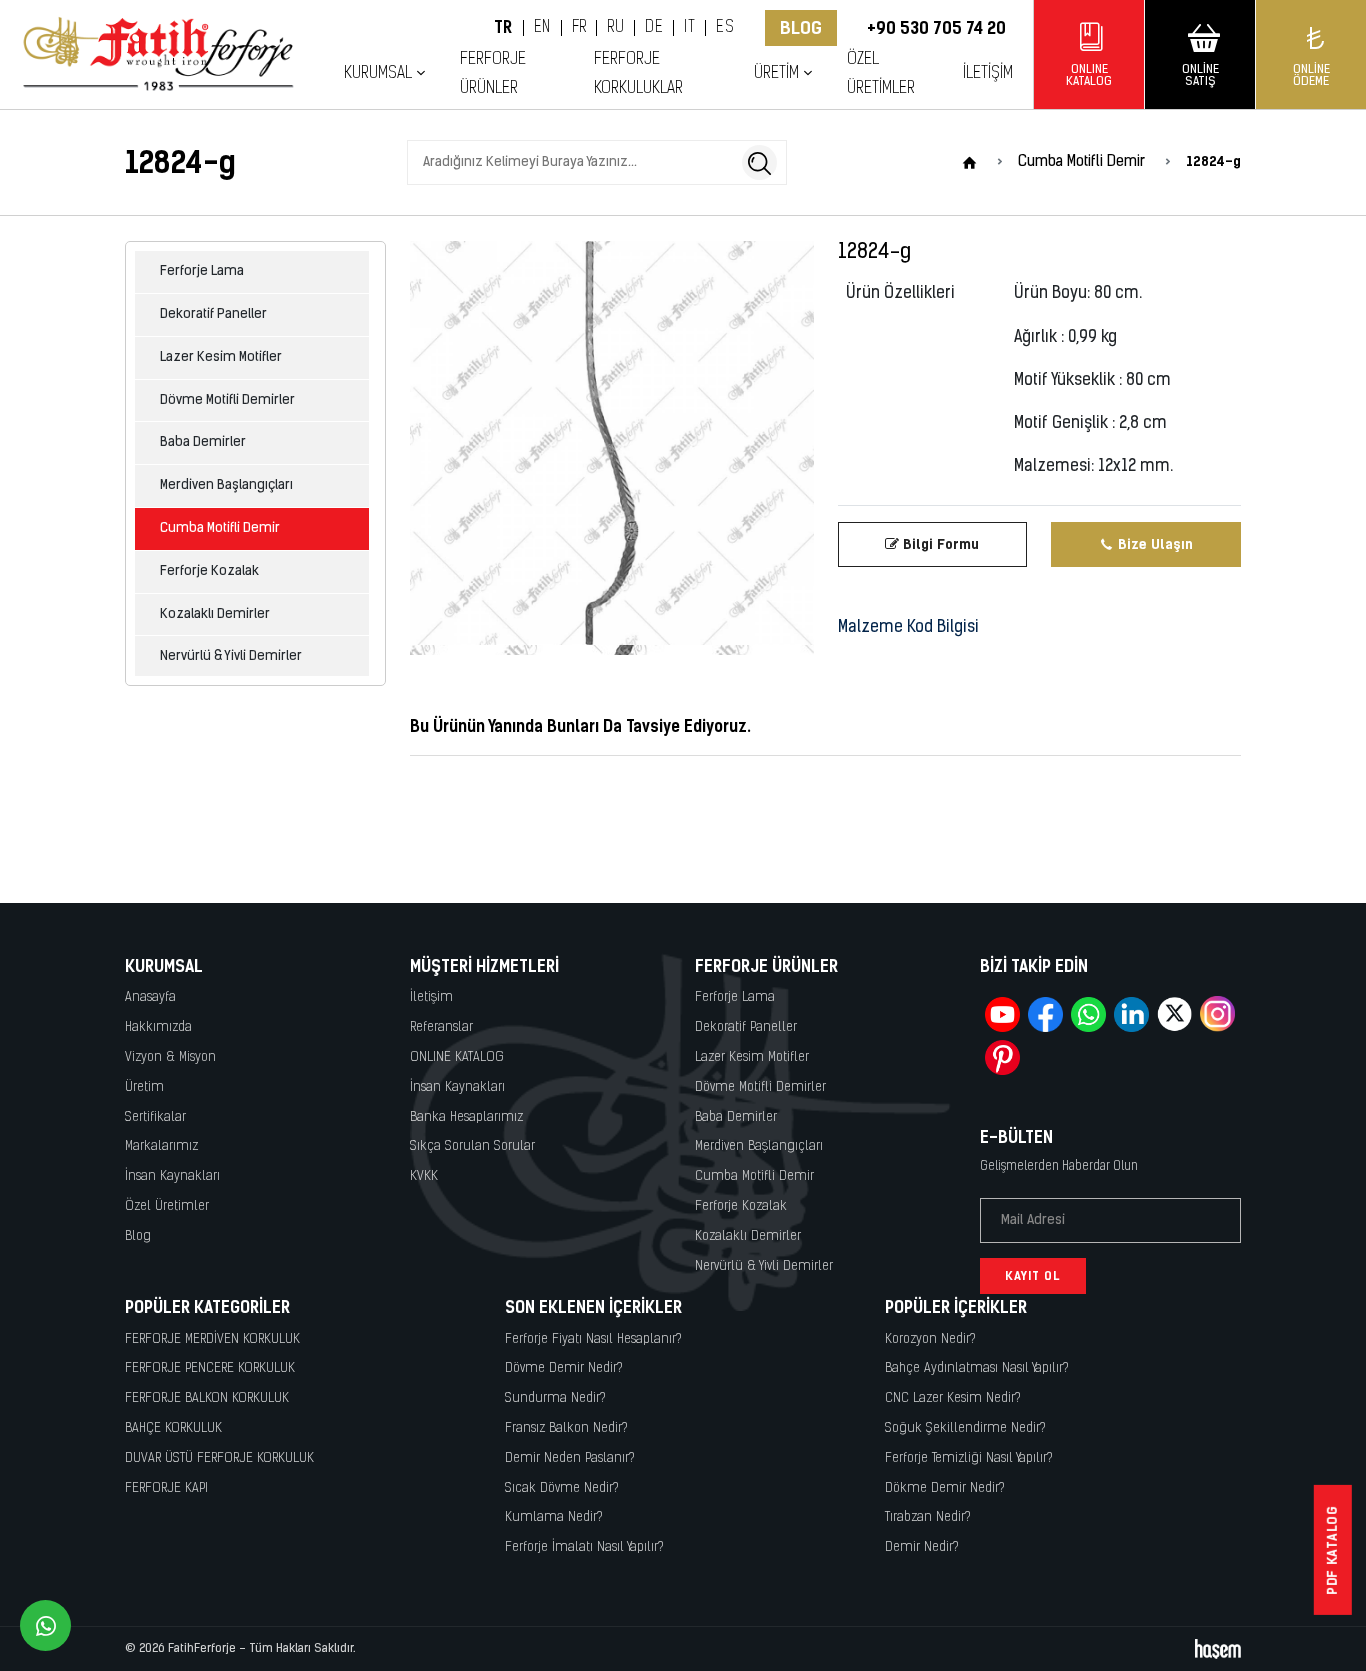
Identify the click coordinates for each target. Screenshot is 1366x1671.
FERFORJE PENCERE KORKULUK (210, 1368)
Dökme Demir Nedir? (945, 1488)
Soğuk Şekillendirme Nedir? (965, 1428)
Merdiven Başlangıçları (226, 485)
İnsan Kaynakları (172, 1176)
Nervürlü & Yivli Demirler (231, 656)
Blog (801, 28)
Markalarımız (161, 1146)
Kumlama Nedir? (554, 1517)
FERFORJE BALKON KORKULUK (207, 1398)
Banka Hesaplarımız (466, 1117)
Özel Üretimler (881, 74)
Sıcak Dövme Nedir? (562, 1488)
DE (654, 28)
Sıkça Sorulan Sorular (472, 1146)
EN (542, 28)
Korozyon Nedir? (930, 1339)
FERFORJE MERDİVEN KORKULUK (212, 1339)
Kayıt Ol (1033, 1276)
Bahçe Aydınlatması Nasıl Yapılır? (977, 1368)
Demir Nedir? (922, 1547)
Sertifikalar (155, 1117)
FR (579, 28)
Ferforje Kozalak (209, 571)
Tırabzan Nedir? (928, 1517)
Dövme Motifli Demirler (227, 400)
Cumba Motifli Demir (220, 528)
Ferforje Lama (202, 271)
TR (503, 28)
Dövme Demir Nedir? (564, 1368)
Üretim (144, 1087)
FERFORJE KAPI (166, 1488)
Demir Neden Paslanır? (570, 1458)
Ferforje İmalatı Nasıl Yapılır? (584, 1547)
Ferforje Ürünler (493, 74)
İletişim (988, 73)
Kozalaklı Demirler (215, 614)
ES (725, 28)
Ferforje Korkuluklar (638, 74)
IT (689, 28)
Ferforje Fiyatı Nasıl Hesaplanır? (593, 1339)
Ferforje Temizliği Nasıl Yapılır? (969, 1458)
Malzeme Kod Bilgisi (908, 628)
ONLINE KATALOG (457, 1057)
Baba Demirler (203, 442)
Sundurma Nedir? (555, 1398)
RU (615, 28)
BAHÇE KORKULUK (173, 1428)
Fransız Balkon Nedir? (566, 1428)
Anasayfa (150, 997)
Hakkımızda (158, 1027)
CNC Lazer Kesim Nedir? (953, 1398)
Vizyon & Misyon (170, 1057)
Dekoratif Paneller (213, 314)
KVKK (424, 1176)
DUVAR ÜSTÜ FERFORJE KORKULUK (219, 1458)
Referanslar (441, 1027)
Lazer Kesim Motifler (221, 357)
